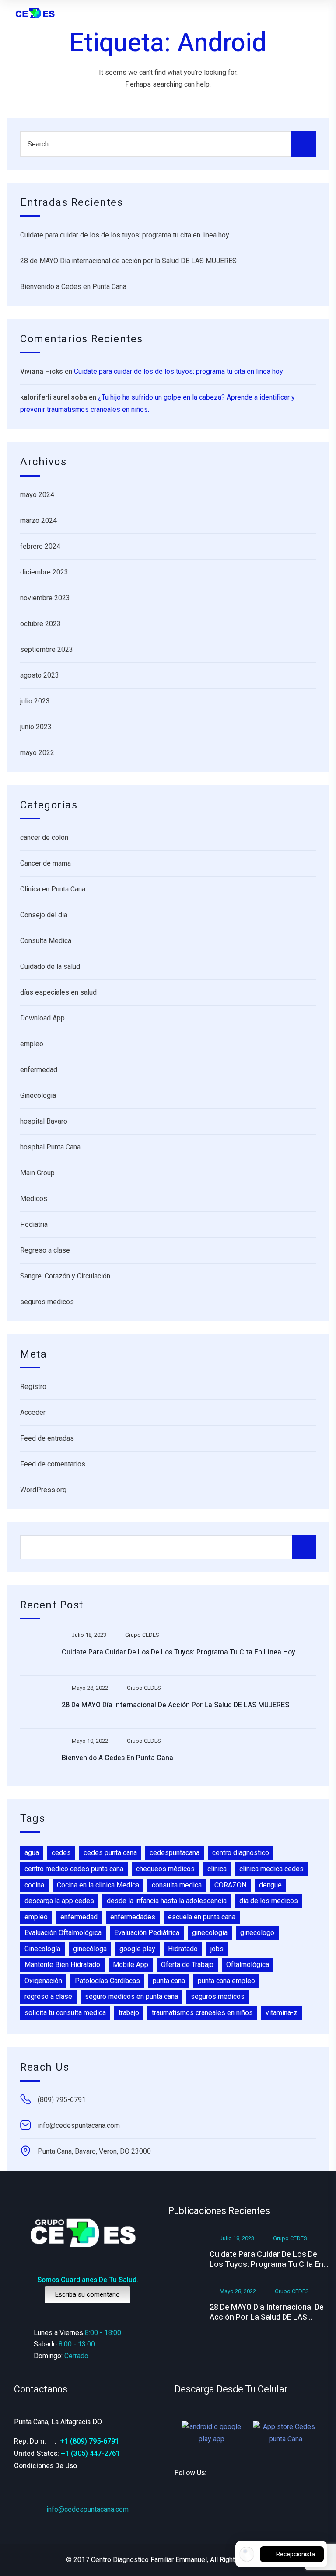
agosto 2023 (40, 675)
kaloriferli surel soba (54, 397)
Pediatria (34, 1224)
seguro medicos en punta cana (131, 1996)
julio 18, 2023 (89, 1635)
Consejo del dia (44, 915)
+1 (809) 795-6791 (89, 2441)
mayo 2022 (37, 753)
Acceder (33, 1412)
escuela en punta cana (202, 1917)
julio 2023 (35, 701)
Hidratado (183, 1949)
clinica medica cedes (271, 1869)
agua (32, 1853)
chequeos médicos (165, 1869)
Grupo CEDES (142, 1635)
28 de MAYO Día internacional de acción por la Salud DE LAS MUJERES (128, 261)
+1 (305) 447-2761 (90, 2453)
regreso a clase (48, 1996)
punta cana (169, 1981)
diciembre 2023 (44, 572)
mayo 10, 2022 (90, 1741)
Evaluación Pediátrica (147, 1933)
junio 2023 (36, 727)
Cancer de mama (45, 863)
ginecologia (210, 1933)
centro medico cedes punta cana (74, 1869)
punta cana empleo (226, 1981)
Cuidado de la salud (50, 966)
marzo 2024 (38, 520)
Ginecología (42, 1949)
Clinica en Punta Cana (53, 889)
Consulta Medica (46, 941)
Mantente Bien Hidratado (62, 1965)
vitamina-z (282, 2013)
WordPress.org (43, 1490)
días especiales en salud (58, 992)
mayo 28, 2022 (90, 1688)
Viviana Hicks (42, 371)
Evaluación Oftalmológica (63, 1933)
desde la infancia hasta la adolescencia (167, 1901)
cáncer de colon (44, 837)
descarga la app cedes (59, 1901)
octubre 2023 (40, 624)
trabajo (129, 2013)
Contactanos (41, 2390)
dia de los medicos (269, 1901)
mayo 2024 (37, 495)
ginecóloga (90, 1949)
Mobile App (131, 1965)
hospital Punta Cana (50, 1147)
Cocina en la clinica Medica (98, 1885)
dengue (270, 1885)
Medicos (34, 1199)
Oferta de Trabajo (187, 1965)
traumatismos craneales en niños (202, 2013)
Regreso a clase (45, 1250)
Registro (33, 1387)
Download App (42, 1018)
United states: (37, 2454)
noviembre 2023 (45, 598)
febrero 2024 (40, 546)
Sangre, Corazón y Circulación (65, 1276)
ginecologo (257, 1933)
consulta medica (177, 1885)
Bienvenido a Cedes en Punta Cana (73, 287)
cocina (34, 1885)
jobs (217, 1949)
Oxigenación (43, 1981)
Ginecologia (38, 1095)
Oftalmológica (248, 1965)
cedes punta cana (110, 1853)
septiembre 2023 (47, 649)
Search (304, 1547)
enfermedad (39, 1070)
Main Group (37, 1173)
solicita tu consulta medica (65, 2013)
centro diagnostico (241, 1853)
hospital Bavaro (44, 1121)
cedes (61, 1853)
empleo (32, 1044)
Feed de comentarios (53, 1464)
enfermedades (133, 1917)
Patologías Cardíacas (107, 1981)
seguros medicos (47, 1302)
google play (137, 1949)
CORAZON (230, 1885)
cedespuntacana (175, 1853)
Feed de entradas (47, 1438)
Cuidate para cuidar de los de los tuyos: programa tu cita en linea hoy (125, 235)
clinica (217, 1869)
